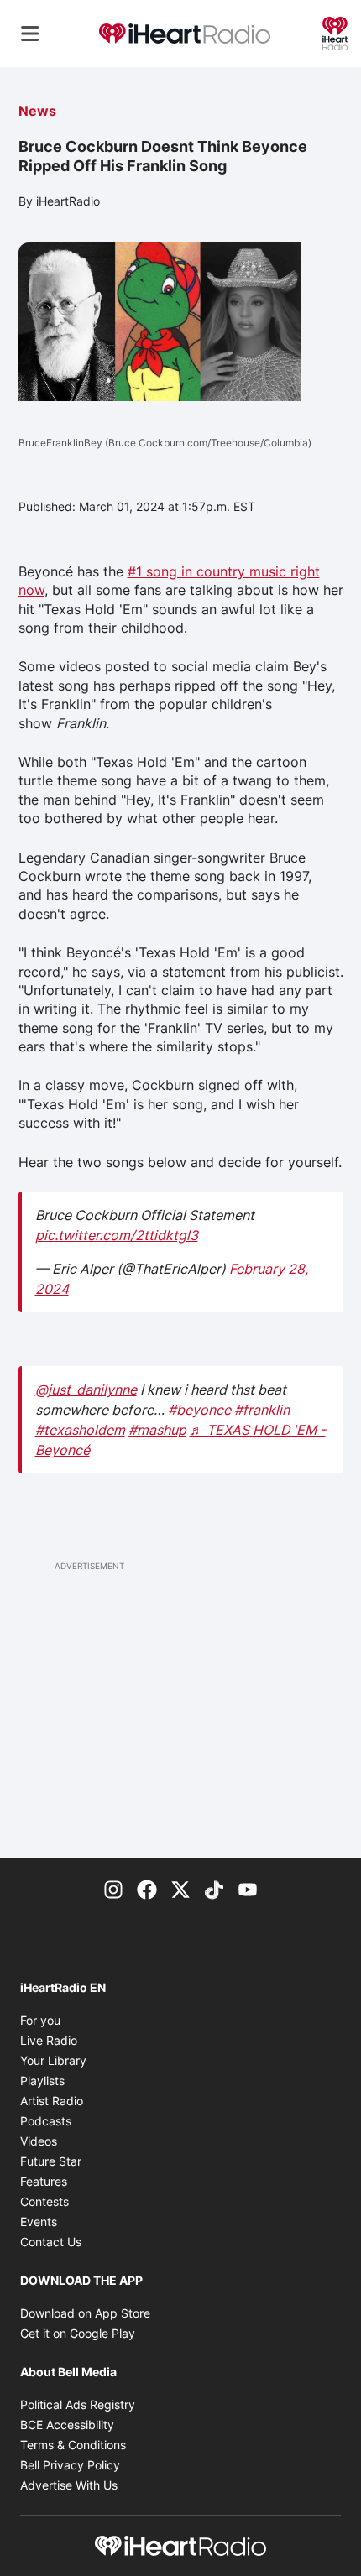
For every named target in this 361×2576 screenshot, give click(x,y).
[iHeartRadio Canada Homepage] (185, 34)
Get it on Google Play (78, 2333)
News (37, 111)
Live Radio (49, 2040)
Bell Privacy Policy (70, 2465)
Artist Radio (52, 2101)
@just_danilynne (86, 1390)
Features (44, 2181)
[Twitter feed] (180, 1888)
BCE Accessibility (67, 2425)
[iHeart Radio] (335, 32)
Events (39, 2221)
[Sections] (30, 34)
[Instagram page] (113, 1888)
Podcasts (46, 2121)
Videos (39, 2141)
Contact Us (51, 2242)
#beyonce (199, 1410)
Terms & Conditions (73, 2445)
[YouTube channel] (248, 1888)
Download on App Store (85, 2313)
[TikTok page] (214, 1888)
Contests (44, 2201)
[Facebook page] (147, 1888)
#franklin (262, 1410)
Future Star (51, 2161)
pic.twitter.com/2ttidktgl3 (117, 1235)
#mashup (157, 1430)
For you (40, 2020)
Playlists (42, 2081)
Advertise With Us (69, 2485)
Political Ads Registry (78, 2404)
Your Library (53, 2060)
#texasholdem (80, 1430)
